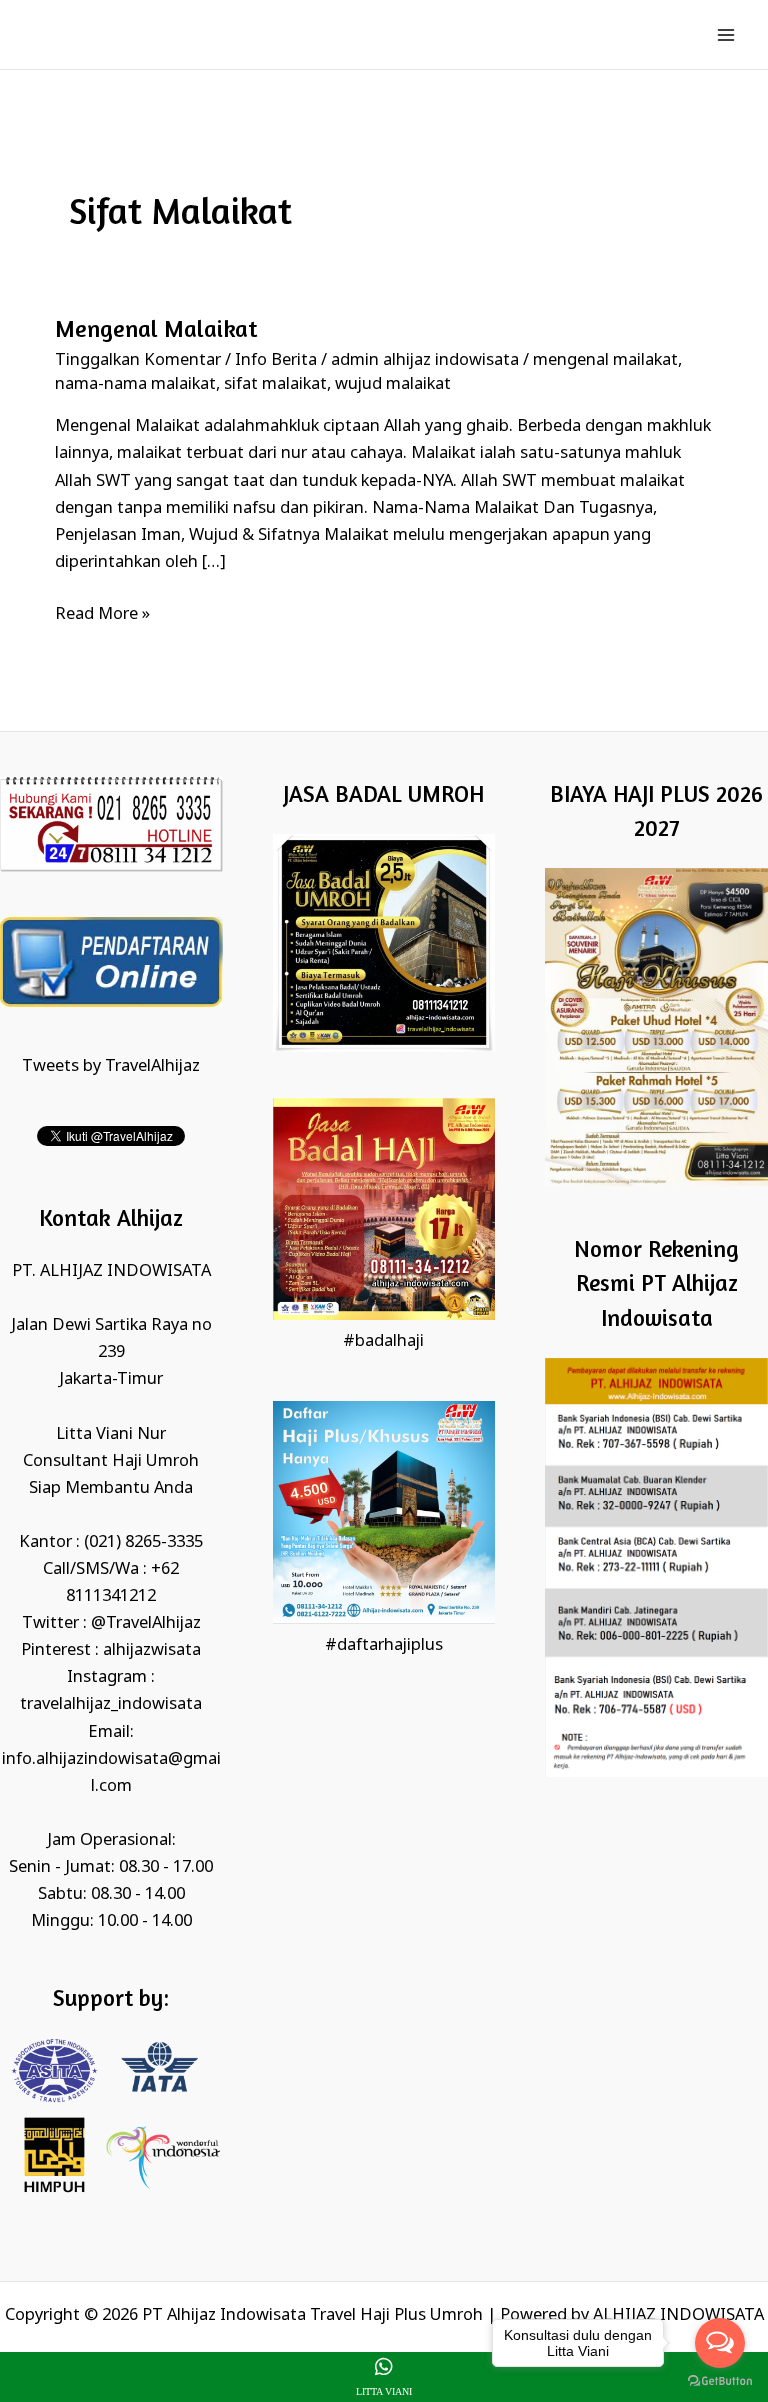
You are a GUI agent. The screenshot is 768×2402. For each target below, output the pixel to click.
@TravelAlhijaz (146, 1623)
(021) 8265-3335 (143, 1542)
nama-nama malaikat (135, 384)
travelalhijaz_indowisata (111, 1704)
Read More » (102, 613)
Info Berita (276, 360)
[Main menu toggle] (725, 34)
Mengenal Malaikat (156, 328)
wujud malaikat (393, 384)
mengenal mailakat (605, 360)
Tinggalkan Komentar (138, 360)
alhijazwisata (152, 1650)
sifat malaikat (275, 384)
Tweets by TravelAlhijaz (111, 1066)
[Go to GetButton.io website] (720, 2381)
